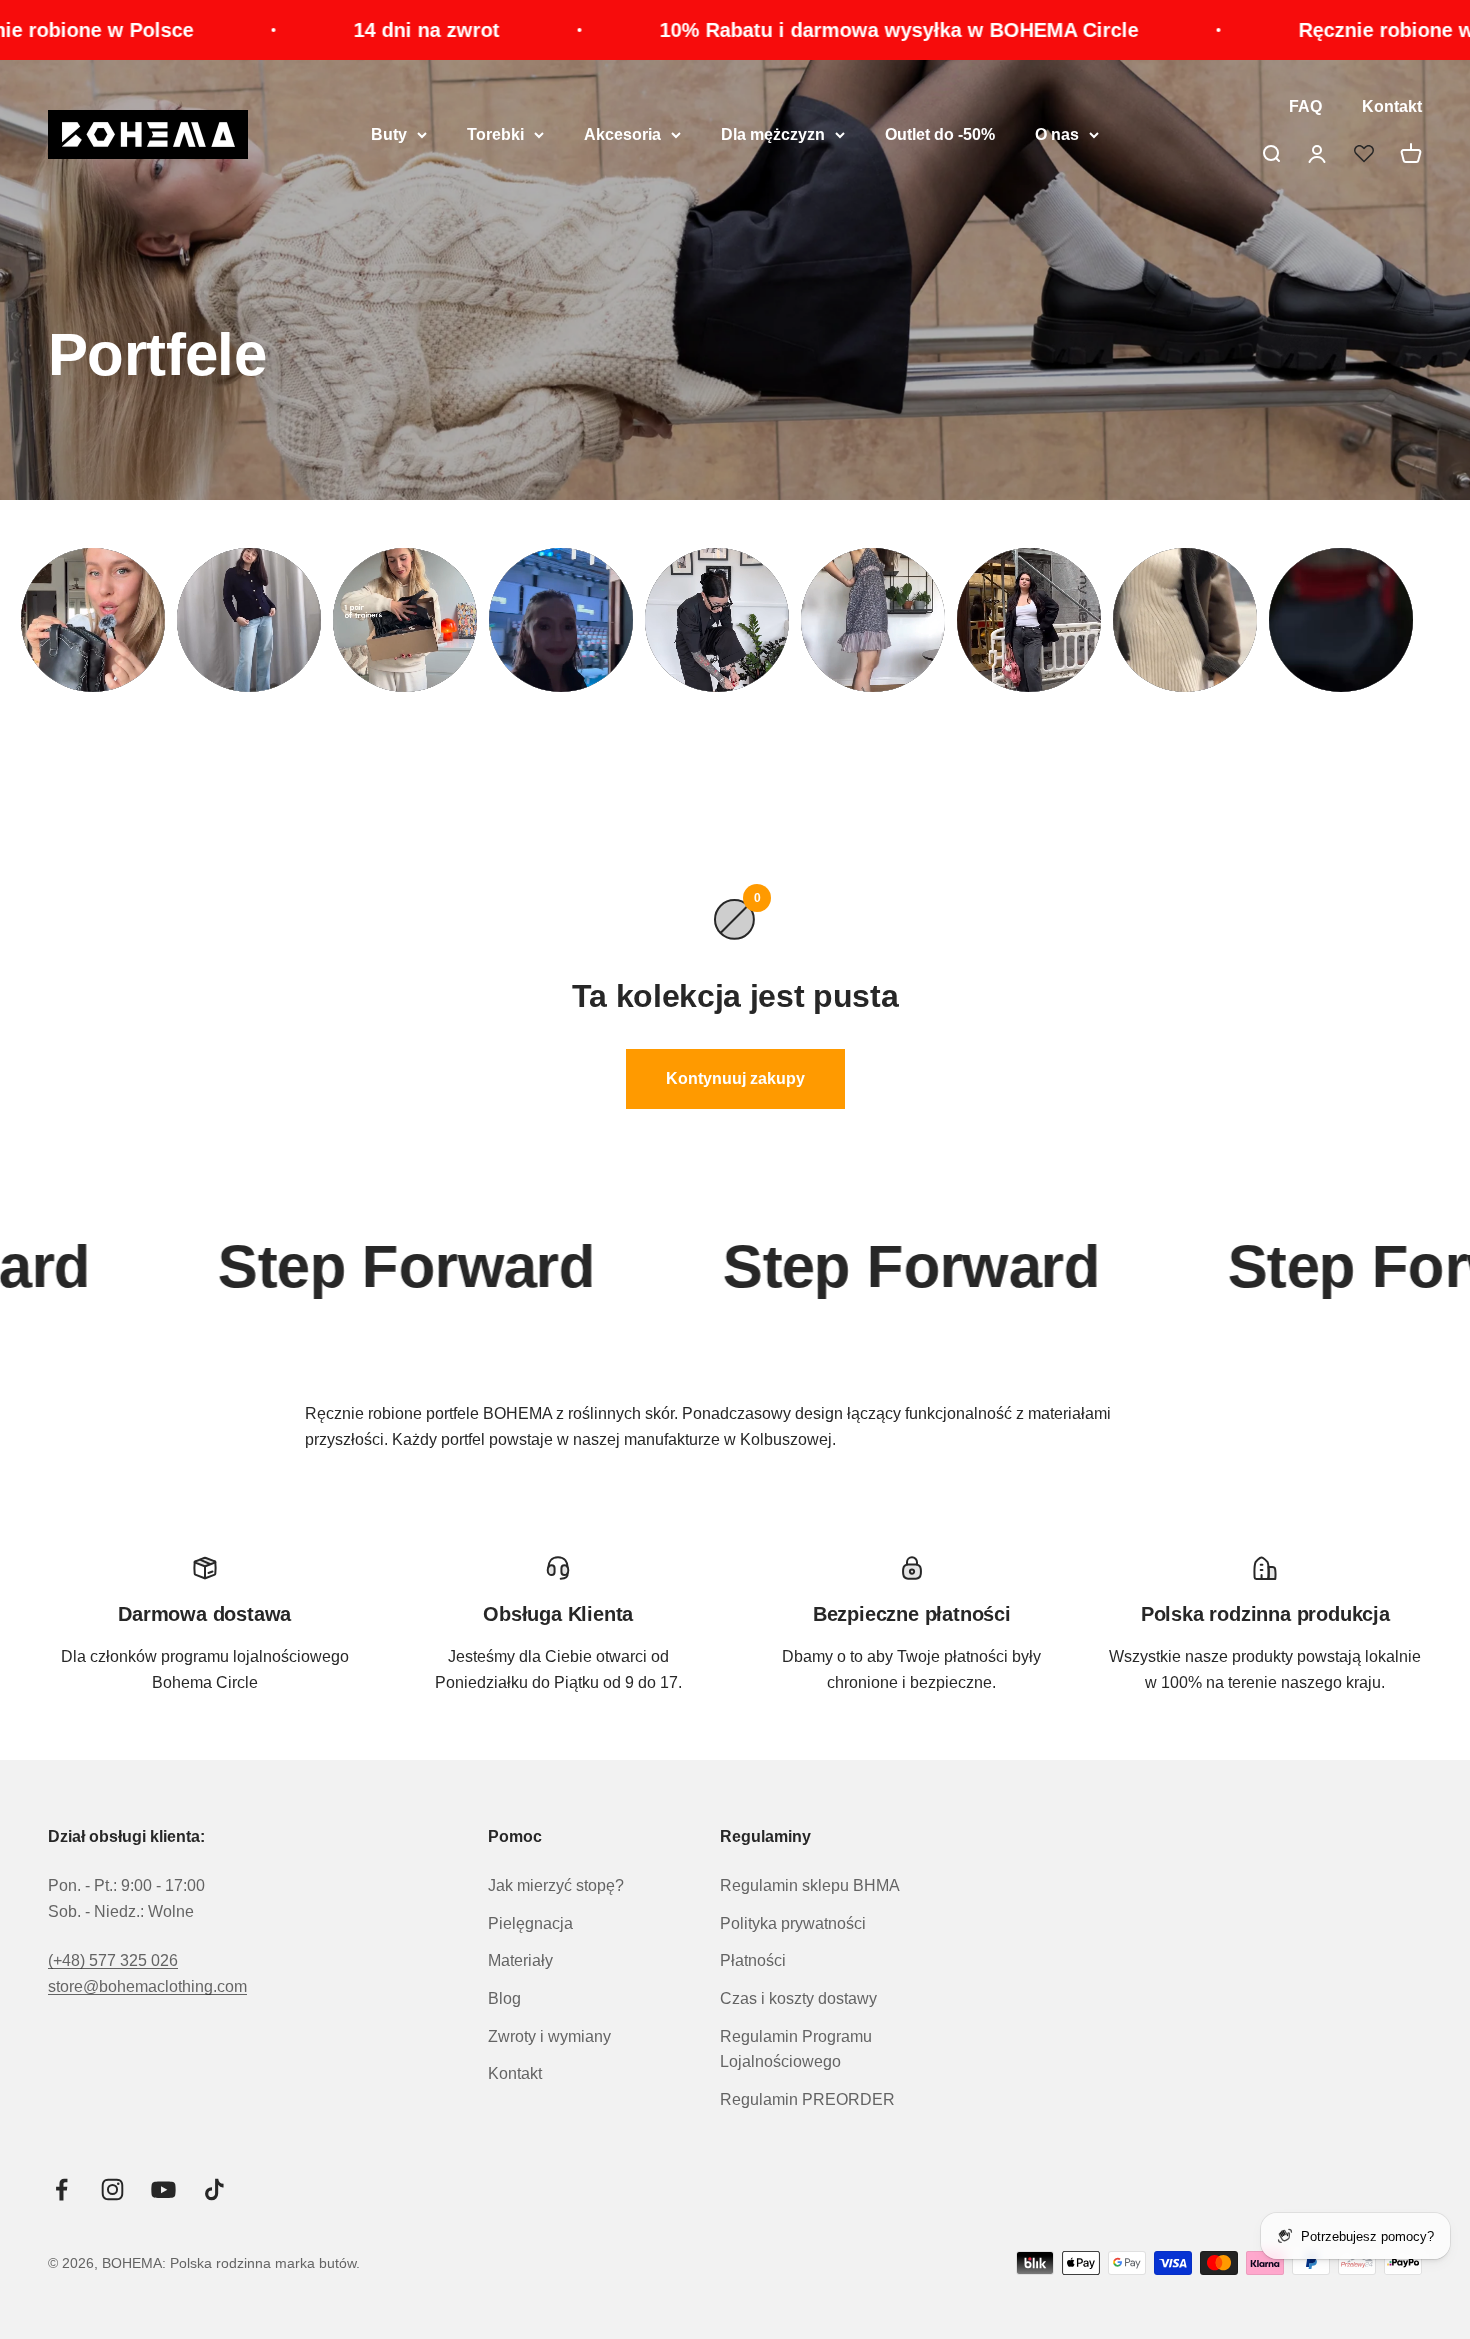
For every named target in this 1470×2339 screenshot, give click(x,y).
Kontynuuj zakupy (735, 1078)
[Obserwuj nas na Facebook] (61, 2189)
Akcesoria (622, 134)
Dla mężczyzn (773, 134)
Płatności (753, 1960)
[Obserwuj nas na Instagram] (112, 2189)
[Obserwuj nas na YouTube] (163, 2189)
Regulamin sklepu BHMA (810, 1885)
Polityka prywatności (793, 1923)
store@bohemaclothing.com (147, 1986)
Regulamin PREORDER (807, 2099)
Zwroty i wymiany (549, 2036)
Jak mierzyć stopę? (556, 1885)
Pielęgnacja (530, 1923)
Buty (389, 134)
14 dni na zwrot (994, 30)
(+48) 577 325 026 (113, 1960)
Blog (504, 1998)
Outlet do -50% (940, 134)
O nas (1057, 134)
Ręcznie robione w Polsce (638, 30)
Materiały (520, 1960)
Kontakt (1392, 106)
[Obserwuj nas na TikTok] (214, 2189)
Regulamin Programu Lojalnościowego (796, 2049)
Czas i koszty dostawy (798, 1998)
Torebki (495, 134)
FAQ (1305, 106)
